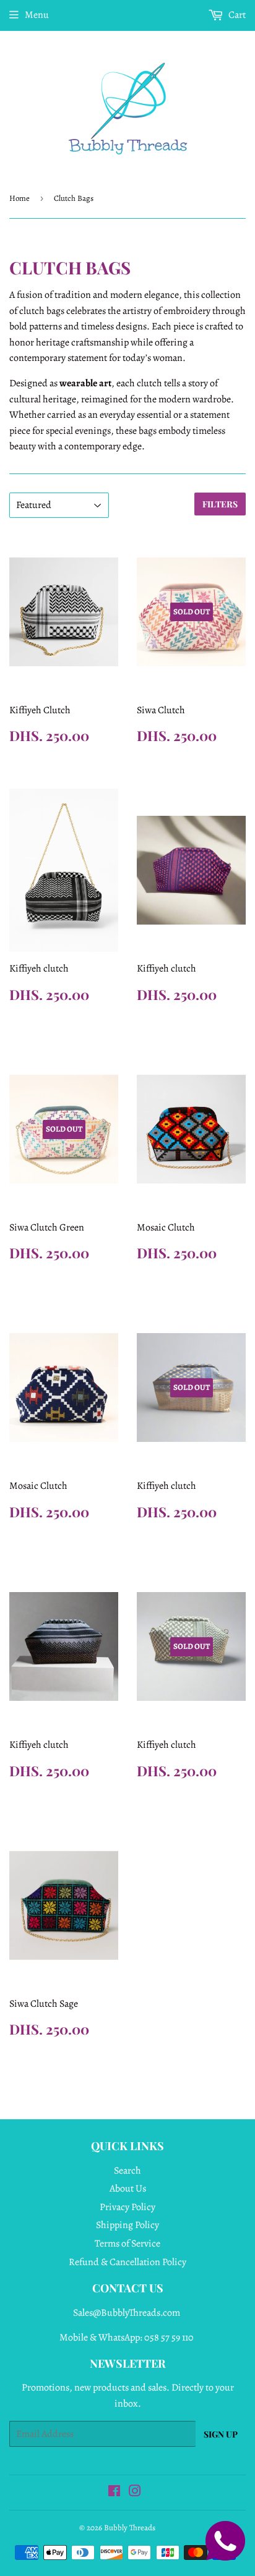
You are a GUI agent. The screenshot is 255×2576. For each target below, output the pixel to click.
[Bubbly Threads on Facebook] (114, 2493)
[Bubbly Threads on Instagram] (135, 2493)
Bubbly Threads (130, 2527)
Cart (236, 15)
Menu (37, 15)
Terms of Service (127, 2243)
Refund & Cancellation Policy (127, 2262)
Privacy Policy (127, 2207)
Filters (220, 504)
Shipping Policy (127, 2225)
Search (127, 2171)
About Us (128, 2188)
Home (19, 198)
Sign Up (221, 2434)
